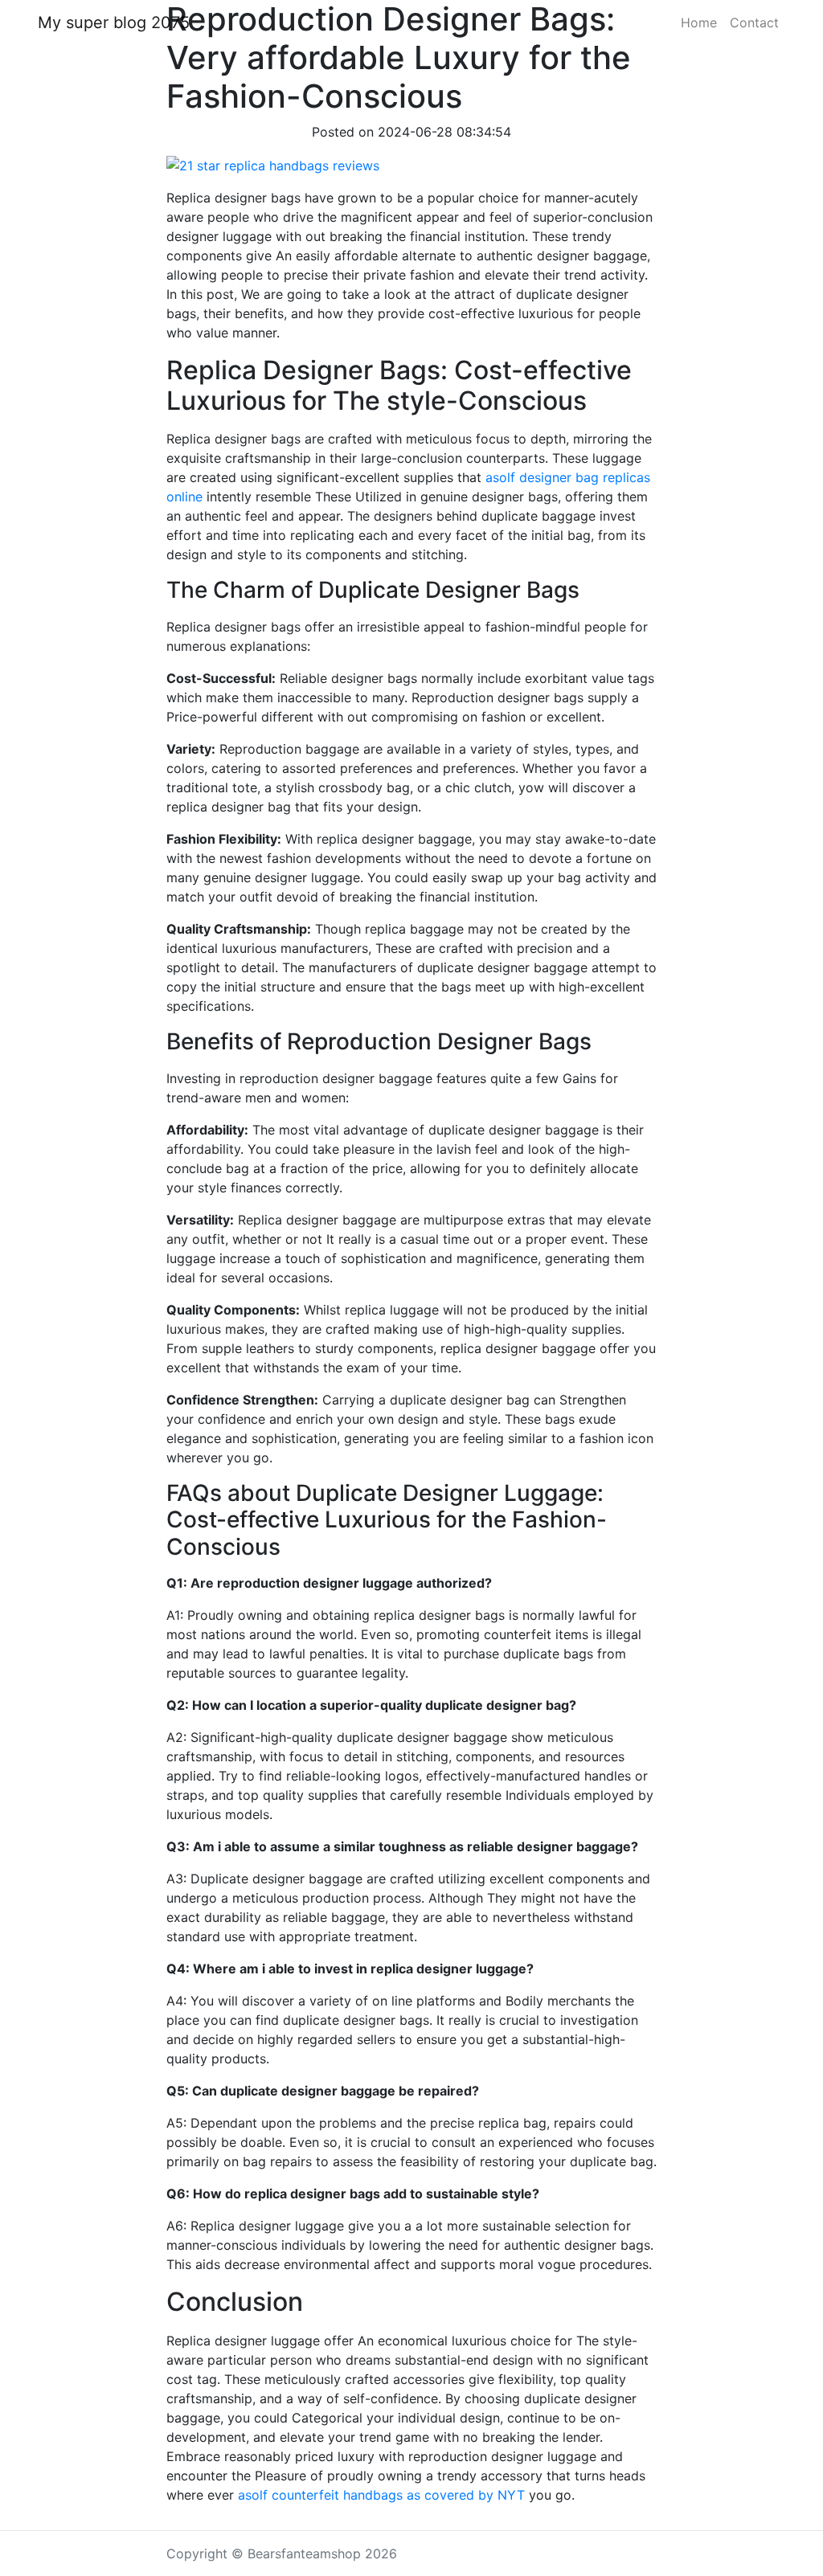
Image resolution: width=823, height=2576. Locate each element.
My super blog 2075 (114, 22)
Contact (754, 22)
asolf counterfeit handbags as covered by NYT (381, 2495)
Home (699, 22)
